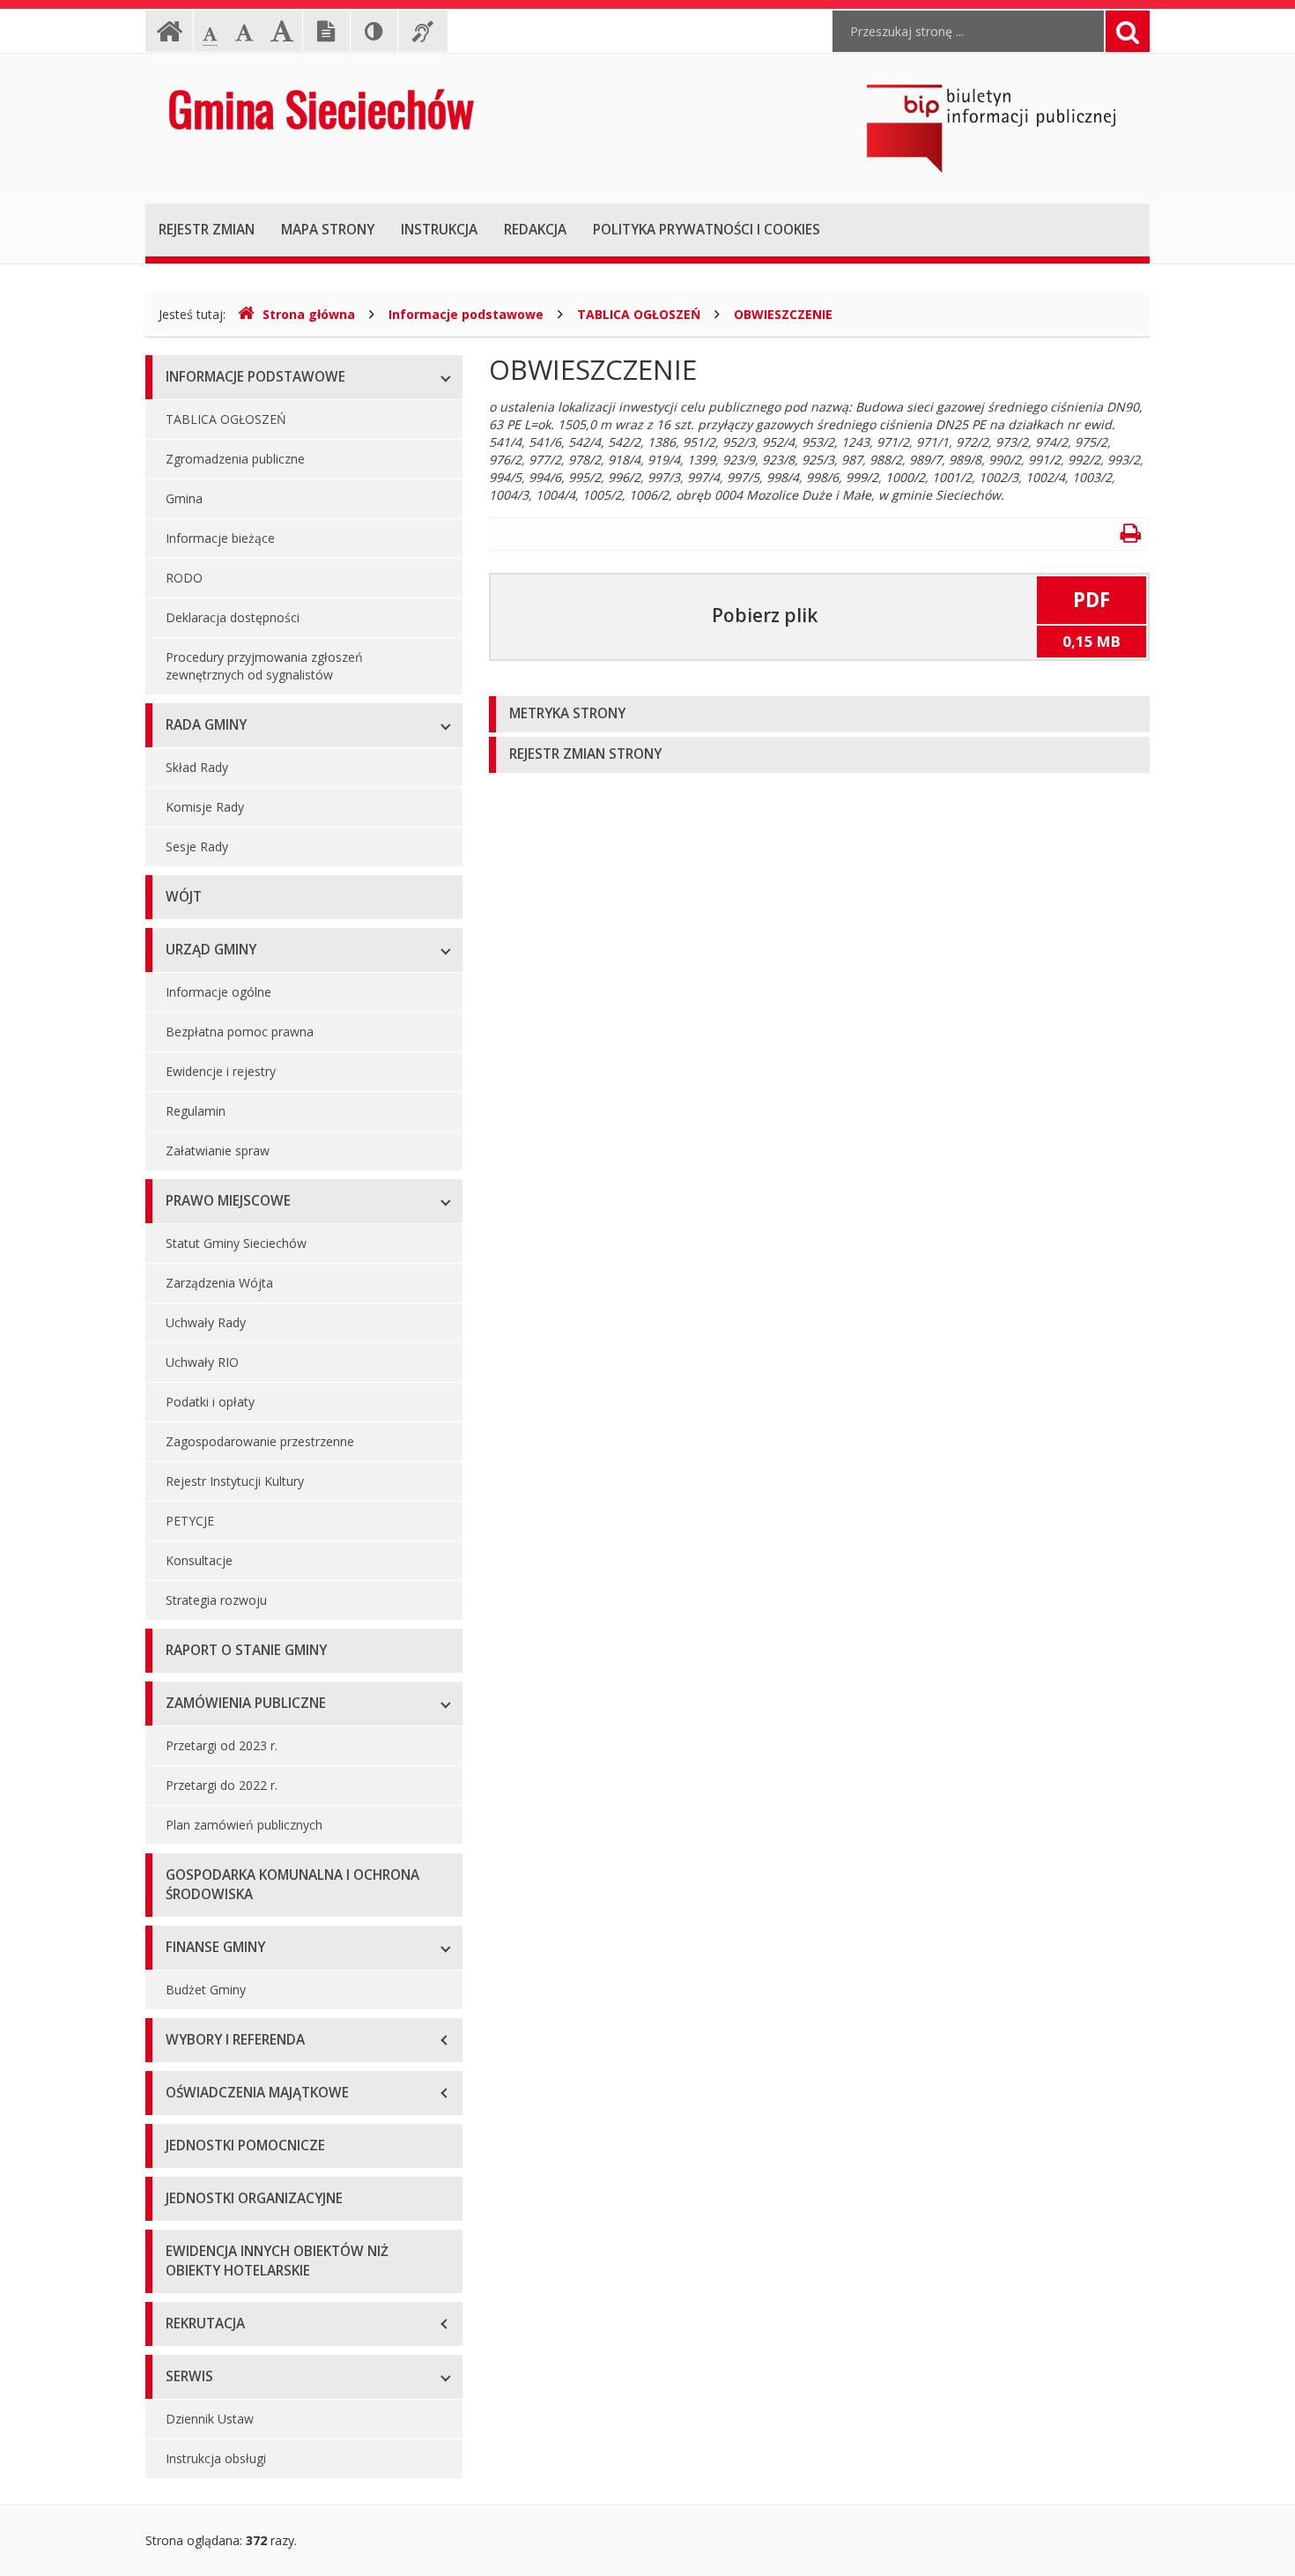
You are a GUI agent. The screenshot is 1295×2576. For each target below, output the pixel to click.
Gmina (184, 498)
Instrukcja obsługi (216, 2458)
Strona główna (309, 314)
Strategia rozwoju (216, 1600)
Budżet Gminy (206, 1990)
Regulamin (196, 1111)
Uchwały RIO (202, 1362)
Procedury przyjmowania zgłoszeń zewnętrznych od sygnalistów (264, 666)
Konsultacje (199, 1560)
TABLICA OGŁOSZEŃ (639, 314)
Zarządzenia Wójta (219, 1283)
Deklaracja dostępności (233, 617)
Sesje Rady (197, 846)
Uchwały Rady (206, 1322)
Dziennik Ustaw (210, 2419)
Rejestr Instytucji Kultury (235, 1481)
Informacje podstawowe (466, 314)
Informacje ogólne (218, 992)
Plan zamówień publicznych (244, 1825)
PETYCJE (190, 1521)
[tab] (819, 714)
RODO (184, 578)
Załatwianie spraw (218, 1151)
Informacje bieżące (220, 538)
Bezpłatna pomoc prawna (240, 1032)
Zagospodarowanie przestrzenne (260, 1441)
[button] (819, 714)
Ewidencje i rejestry (221, 1071)
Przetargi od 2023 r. (222, 1745)
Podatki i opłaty (210, 1402)
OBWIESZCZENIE (783, 314)
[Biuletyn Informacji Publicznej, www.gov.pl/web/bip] (991, 127)
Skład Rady (197, 767)
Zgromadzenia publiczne (235, 459)
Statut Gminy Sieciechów (236, 1243)
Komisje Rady (205, 807)
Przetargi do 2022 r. (222, 1785)
